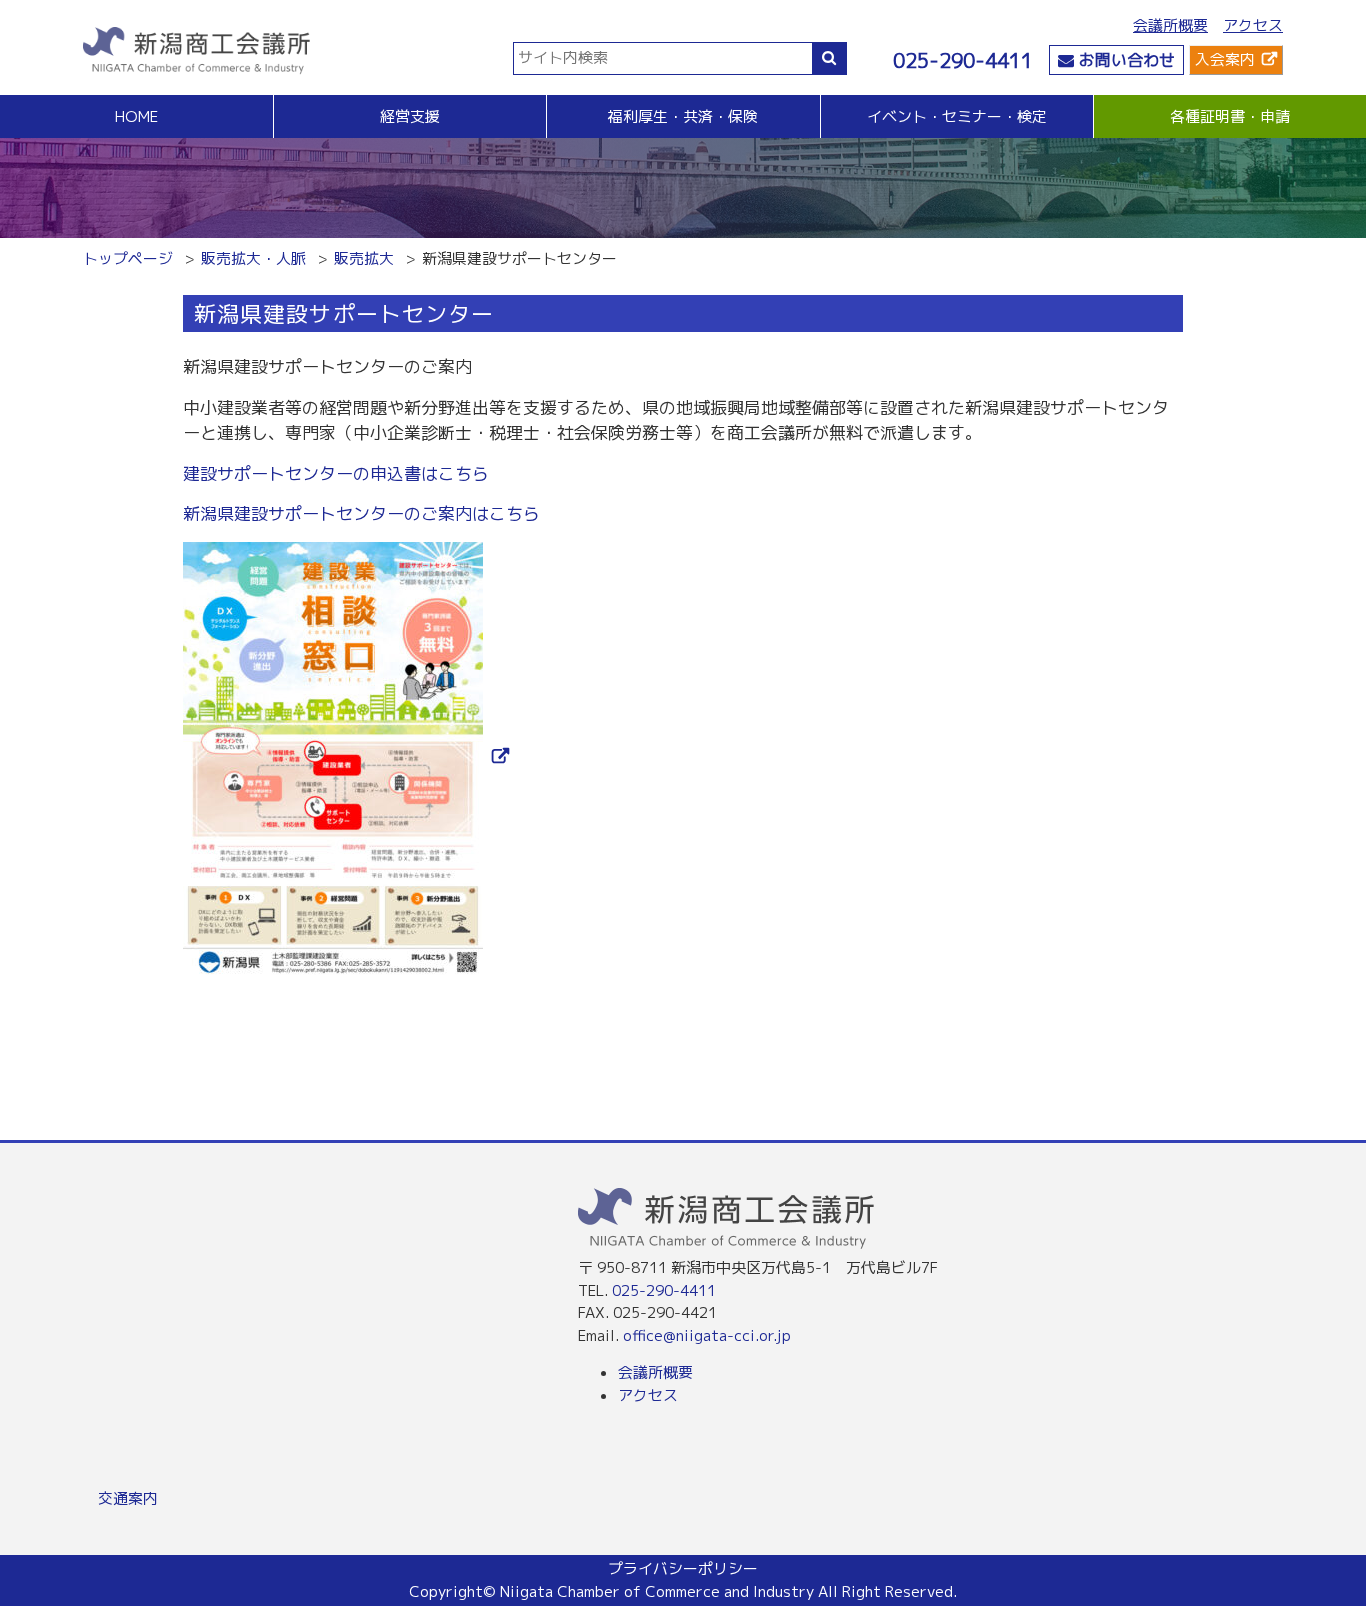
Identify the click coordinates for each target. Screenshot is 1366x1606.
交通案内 (128, 1498)
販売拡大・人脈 (253, 258)
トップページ (128, 258)
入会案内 (1225, 59)
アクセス (1253, 25)
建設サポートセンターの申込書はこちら (336, 473)
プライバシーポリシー (683, 1568)
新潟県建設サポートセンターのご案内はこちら (361, 513)
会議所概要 (1170, 25)
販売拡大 (364, 258)
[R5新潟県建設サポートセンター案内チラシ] (346, 756)
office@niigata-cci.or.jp (707, 1335)
